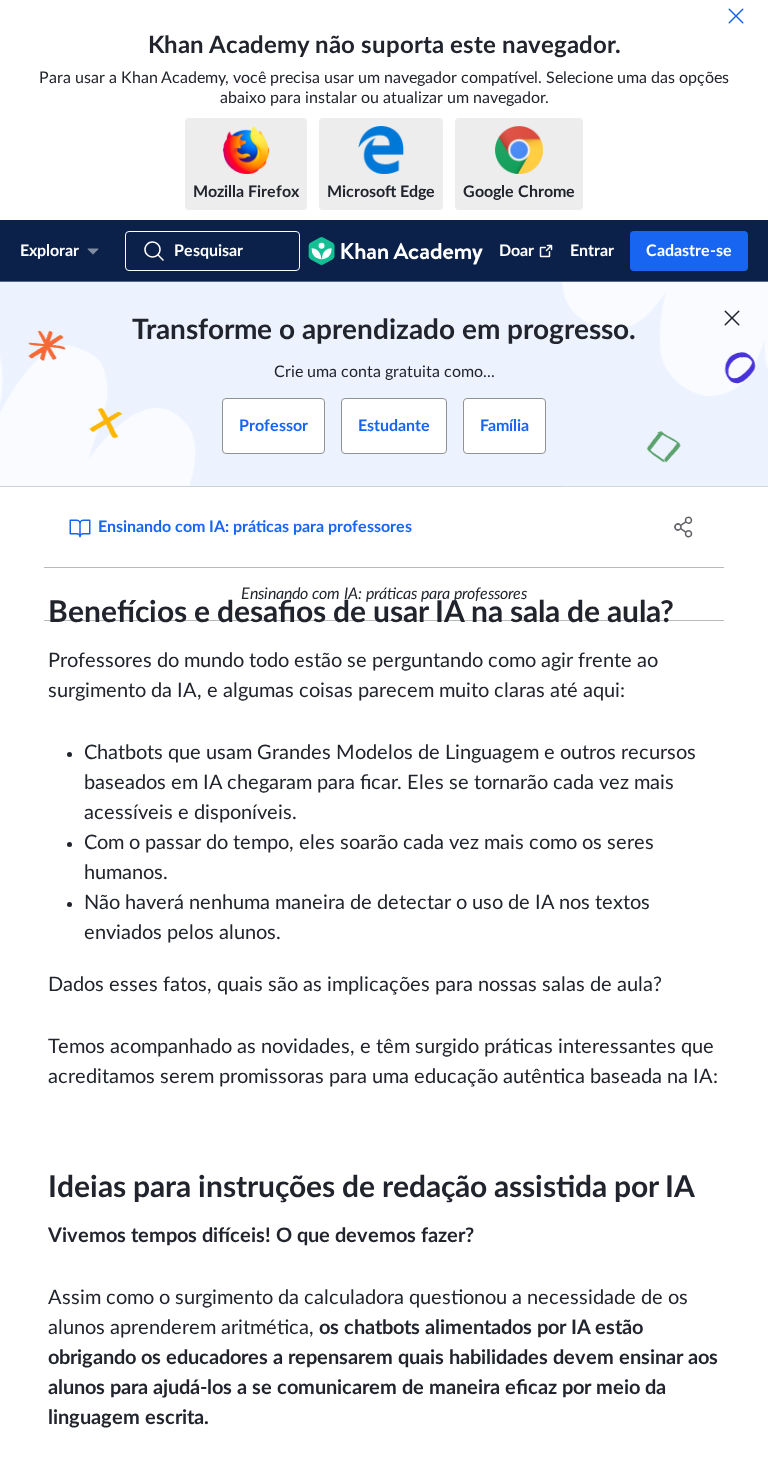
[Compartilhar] (684, 527)
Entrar (592, 251)
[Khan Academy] (395, 251)
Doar (516, 251)
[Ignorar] (736, 16)
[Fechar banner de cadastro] (732, 318)
